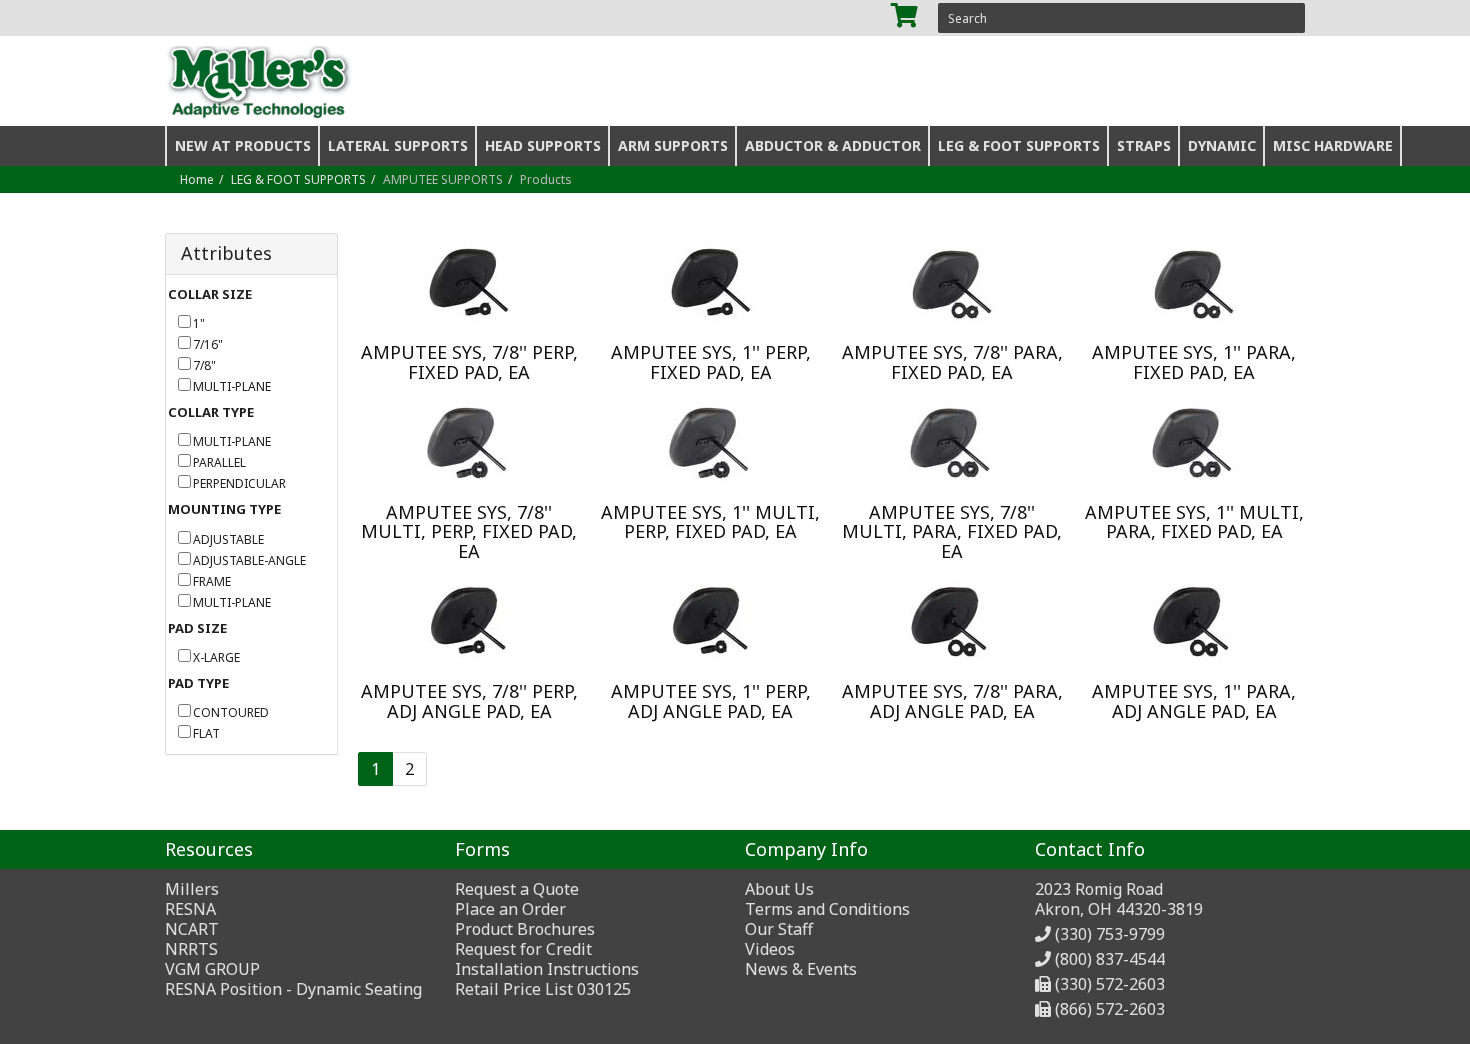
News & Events (801, 969)
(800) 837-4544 (1110, 959)
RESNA (190, 909)
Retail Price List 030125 (543, 989)
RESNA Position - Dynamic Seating (293, 989)
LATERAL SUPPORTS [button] (398, 145)
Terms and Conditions (827, 909)
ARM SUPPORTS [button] (673, 145)
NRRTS (191, 949)
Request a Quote (517, 889)
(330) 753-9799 (1110, 934)
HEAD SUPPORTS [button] (543, 145)
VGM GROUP (212, 969)
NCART (192, 929)
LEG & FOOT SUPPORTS (298, 179)
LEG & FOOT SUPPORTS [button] (1019, 145)
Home (197, 179)
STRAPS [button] (1144, 145)
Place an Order (510, 909)
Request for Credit (523, 949)
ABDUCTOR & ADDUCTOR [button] (833, 145)
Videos (770, 949)
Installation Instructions (547, 969)
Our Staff (779, 929)
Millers (192, 889)
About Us (779, 889)
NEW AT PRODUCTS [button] (243, 145)
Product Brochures (525, 929)
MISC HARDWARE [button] (1333, 145)
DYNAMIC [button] (1222, 145)
